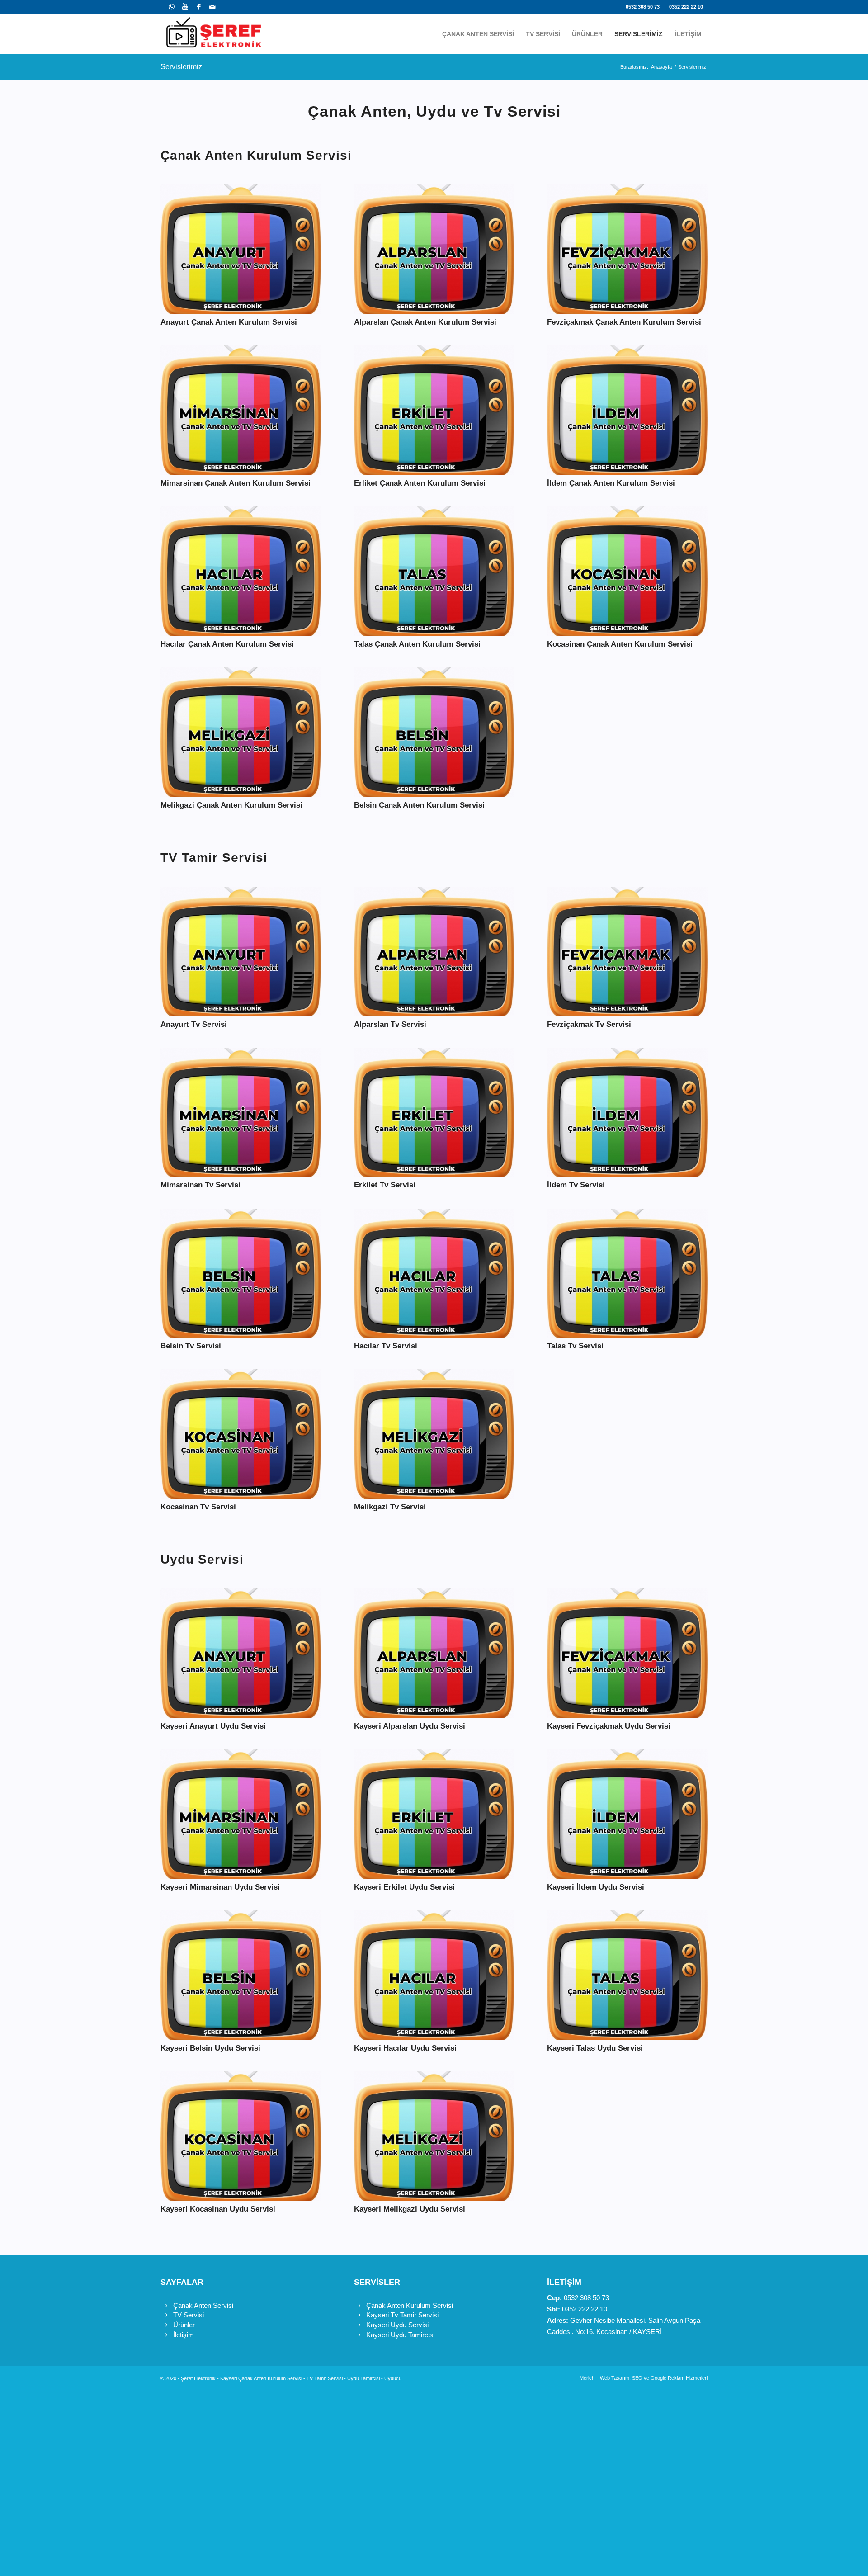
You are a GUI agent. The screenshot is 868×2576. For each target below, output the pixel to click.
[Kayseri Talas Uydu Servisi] (627, 1975)
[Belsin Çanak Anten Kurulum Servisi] (434, 732)
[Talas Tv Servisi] (627, 1274)
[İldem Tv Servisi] (627, 1113)
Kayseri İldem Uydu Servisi (596, 1887)
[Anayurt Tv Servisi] (241, 952)
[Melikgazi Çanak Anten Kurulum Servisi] (241, 732)
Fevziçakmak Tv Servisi (589, 1024)
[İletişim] (166, 2335)
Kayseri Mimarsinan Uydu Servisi (220, 1887)
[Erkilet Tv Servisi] (434, 1113)
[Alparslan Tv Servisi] (434, 952)
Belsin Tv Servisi (191, 1346)
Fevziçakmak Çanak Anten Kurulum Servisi (624, 322)
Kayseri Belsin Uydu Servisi (210, 2048)
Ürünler (184, 2325)
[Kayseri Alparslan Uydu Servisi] (434, 1653)
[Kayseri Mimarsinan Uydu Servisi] (241, 1814)
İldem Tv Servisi (576, 1185)
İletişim (184, 2335)
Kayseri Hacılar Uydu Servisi (405, 2048)
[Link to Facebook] (199, 7)
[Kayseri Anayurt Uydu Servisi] (241, 1653)
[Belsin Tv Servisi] (241, 1274)
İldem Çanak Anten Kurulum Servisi (611, 483)
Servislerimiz (181, 67)
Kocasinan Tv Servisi (198, 1507)
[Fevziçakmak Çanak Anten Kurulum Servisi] (627, 249)
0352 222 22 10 (686, 7)
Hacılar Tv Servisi (386, 1346)
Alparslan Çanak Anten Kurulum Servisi (425, 322)
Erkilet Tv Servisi (385, 1185)
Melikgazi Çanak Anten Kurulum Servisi (231, 805)
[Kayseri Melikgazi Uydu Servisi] (434, 2136)
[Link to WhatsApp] (172, 7)
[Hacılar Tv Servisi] (434, 1274)
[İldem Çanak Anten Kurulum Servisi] (627, 410)
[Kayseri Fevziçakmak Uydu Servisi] (627, 1653)
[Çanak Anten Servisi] (166, 2306)
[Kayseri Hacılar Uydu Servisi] (434, 1975)
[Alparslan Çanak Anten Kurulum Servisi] (434, 249)
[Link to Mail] (212, 7)
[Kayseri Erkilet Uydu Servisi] (434, 1814)
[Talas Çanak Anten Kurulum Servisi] (434, 571)
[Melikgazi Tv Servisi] (434, 1434)
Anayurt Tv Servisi (194, 1024)
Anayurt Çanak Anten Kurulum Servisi (229, 322)
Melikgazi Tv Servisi (390, 1507)
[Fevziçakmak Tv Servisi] (627, 952)
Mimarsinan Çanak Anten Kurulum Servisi (236, 483)
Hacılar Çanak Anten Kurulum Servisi (227, 644)
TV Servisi (189, 2315)
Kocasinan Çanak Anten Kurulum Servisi (620, 644)
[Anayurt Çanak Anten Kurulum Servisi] (241, 249)
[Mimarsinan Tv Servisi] (241, 1113)
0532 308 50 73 (643, 7)
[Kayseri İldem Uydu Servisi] (627, 1814)
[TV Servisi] (166, 2315)
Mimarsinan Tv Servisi (200, 1185)
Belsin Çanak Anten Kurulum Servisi (419, 805)
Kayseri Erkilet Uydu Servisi (404, 1887)
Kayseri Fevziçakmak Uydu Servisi (609, 1726)
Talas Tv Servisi (575, 1346)
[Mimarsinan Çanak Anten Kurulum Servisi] (241, 410)
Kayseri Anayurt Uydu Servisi (213, 1726)
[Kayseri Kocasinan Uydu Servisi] (241, 2136)
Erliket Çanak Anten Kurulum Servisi (420, 483)
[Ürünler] (166, 2325)
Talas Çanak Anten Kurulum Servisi (417, 644)
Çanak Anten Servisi (203, 2305)
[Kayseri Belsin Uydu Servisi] (241, 1975)
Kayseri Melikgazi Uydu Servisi (410, 2209)
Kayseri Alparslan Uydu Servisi (410, 1726)
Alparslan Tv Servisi (390, 1024)
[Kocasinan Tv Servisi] (241, 1434)
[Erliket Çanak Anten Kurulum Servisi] (434, 410)
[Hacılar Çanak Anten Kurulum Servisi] (241, 571)
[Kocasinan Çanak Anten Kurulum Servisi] (627, 571)
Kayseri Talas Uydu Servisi (595, 2048)
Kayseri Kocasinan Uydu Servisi (218, 2209)
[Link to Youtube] (185, 7)
